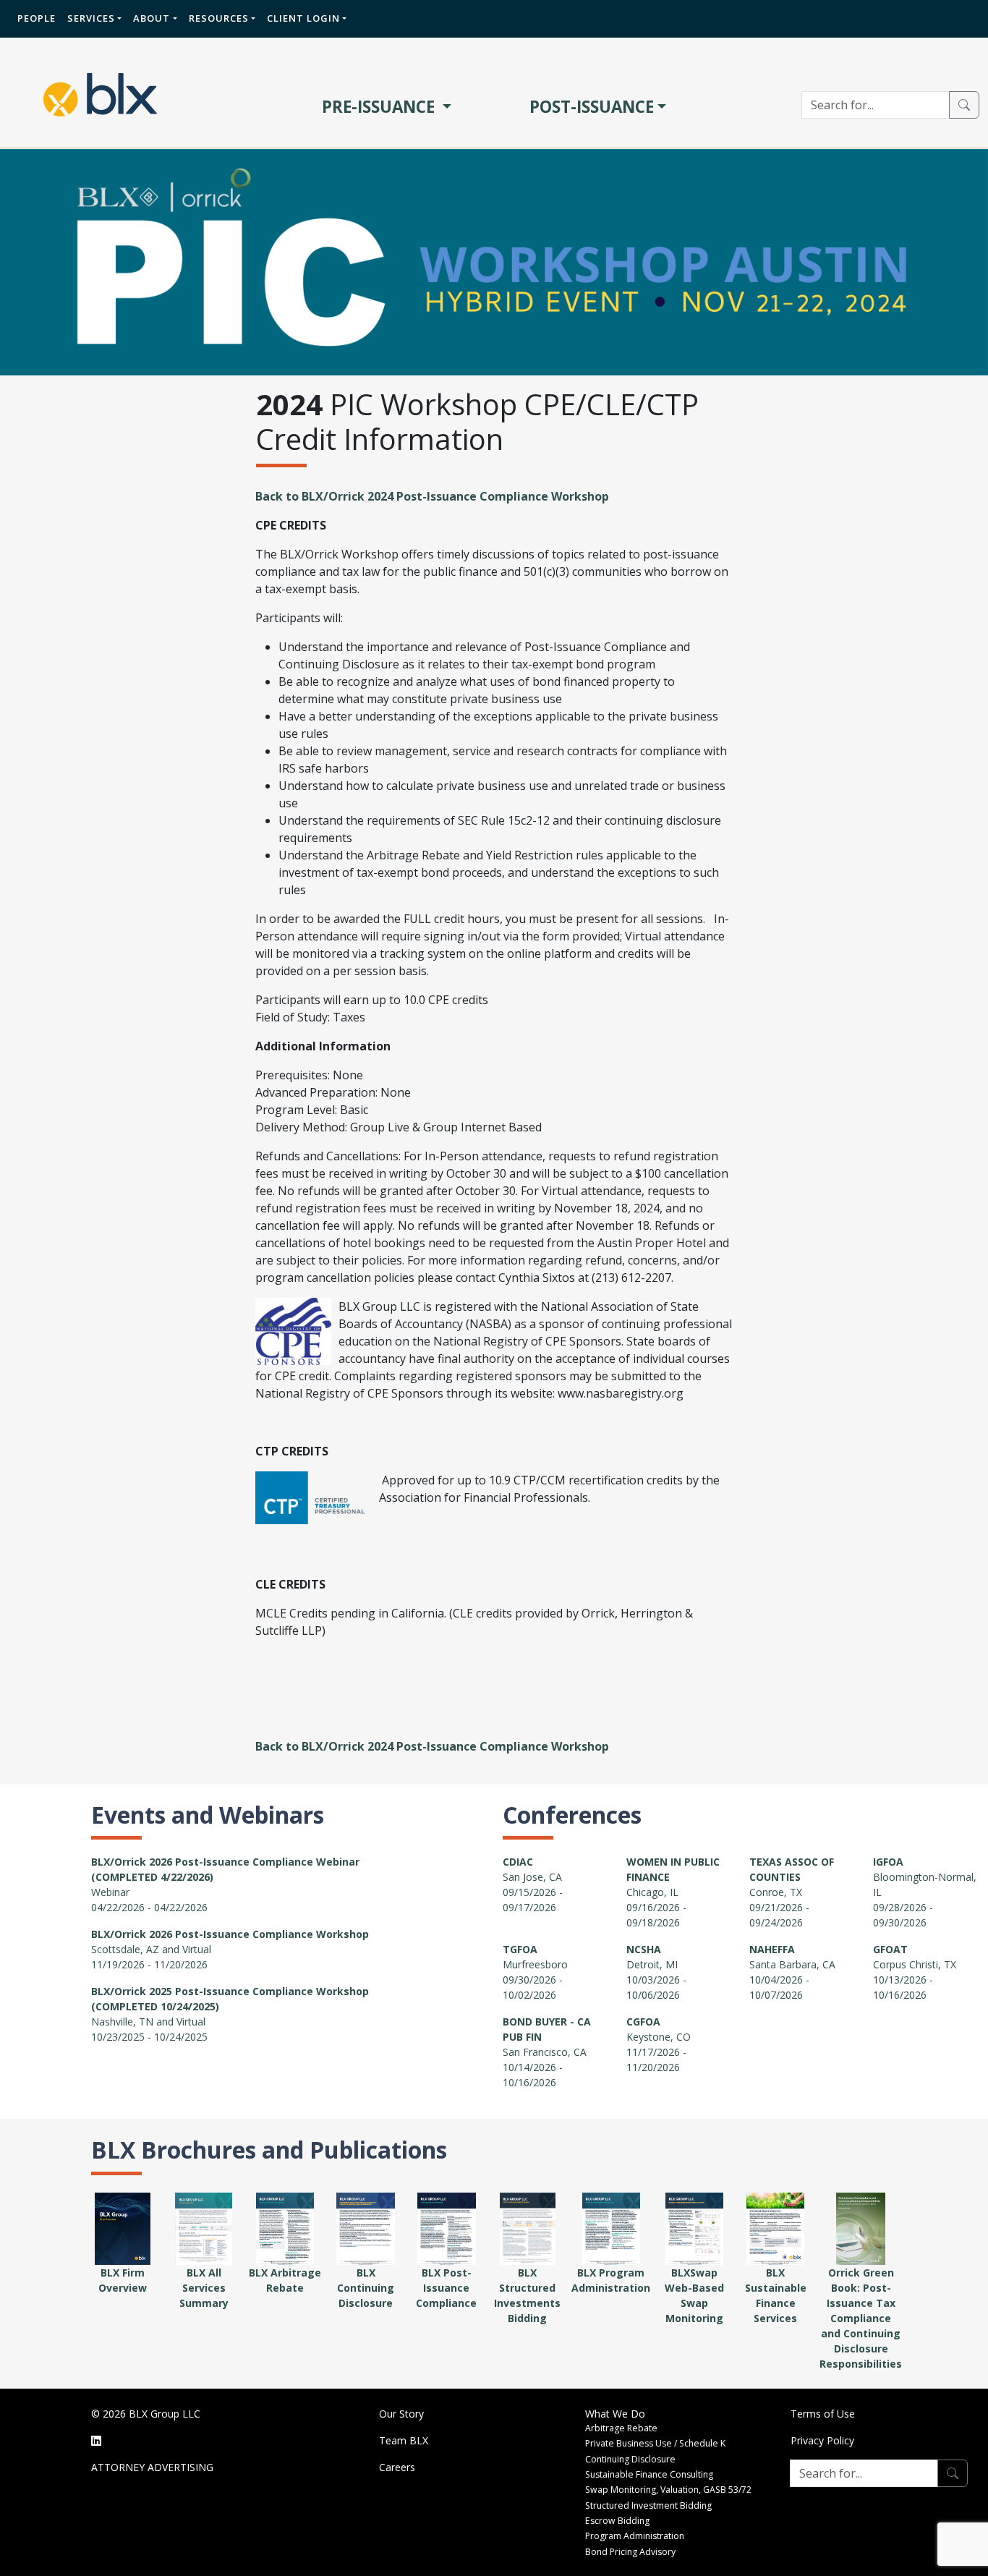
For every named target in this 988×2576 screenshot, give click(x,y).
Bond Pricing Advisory (630, 2552)
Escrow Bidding (617, 2521)
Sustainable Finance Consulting (649, 2474)
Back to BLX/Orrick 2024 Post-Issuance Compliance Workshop (432, 496)
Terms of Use (823, 2414)
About (152, 18)
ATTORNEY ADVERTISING (152, 2467)
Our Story (401, 2414)
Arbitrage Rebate (621, 2428)
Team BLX (404, 2440)
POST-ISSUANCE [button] (592, 107)
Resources (219, 18)
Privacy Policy (822, 2440)
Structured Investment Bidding (648, 2505)
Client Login (303, 18)
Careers (397, 2467)
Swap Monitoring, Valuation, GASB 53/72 (668, 2490)
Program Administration (635, 2536)
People (37, 18)
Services (91, 18)
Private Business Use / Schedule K (655, 2443)
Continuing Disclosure (630, 2459)
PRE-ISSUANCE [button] (380, 107)
